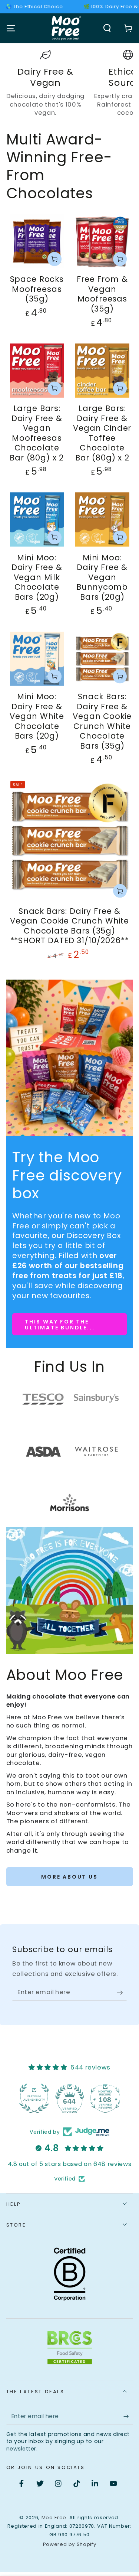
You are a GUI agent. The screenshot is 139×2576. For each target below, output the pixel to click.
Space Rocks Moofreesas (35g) (37, 289)
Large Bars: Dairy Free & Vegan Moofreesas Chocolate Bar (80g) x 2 (37, 433)
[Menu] (11, 28)
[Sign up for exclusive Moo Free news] (122, 1993)
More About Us (69, 1877)
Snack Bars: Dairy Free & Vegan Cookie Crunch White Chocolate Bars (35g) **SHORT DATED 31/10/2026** (69, 926)
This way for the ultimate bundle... (60, 1325)
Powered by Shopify (70, 2544)
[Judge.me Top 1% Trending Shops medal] (105, 2098)
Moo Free (54, 2518)
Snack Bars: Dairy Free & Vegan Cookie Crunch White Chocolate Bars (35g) (102, 721)
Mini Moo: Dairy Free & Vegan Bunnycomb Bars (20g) (102, 577)
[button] (107, 28)
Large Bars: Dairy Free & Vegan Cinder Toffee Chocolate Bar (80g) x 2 (102, 433)
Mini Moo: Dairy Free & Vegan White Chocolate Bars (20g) (37, 716)
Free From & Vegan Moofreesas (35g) (102, 294)
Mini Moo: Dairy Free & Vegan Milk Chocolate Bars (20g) (37, 577)
